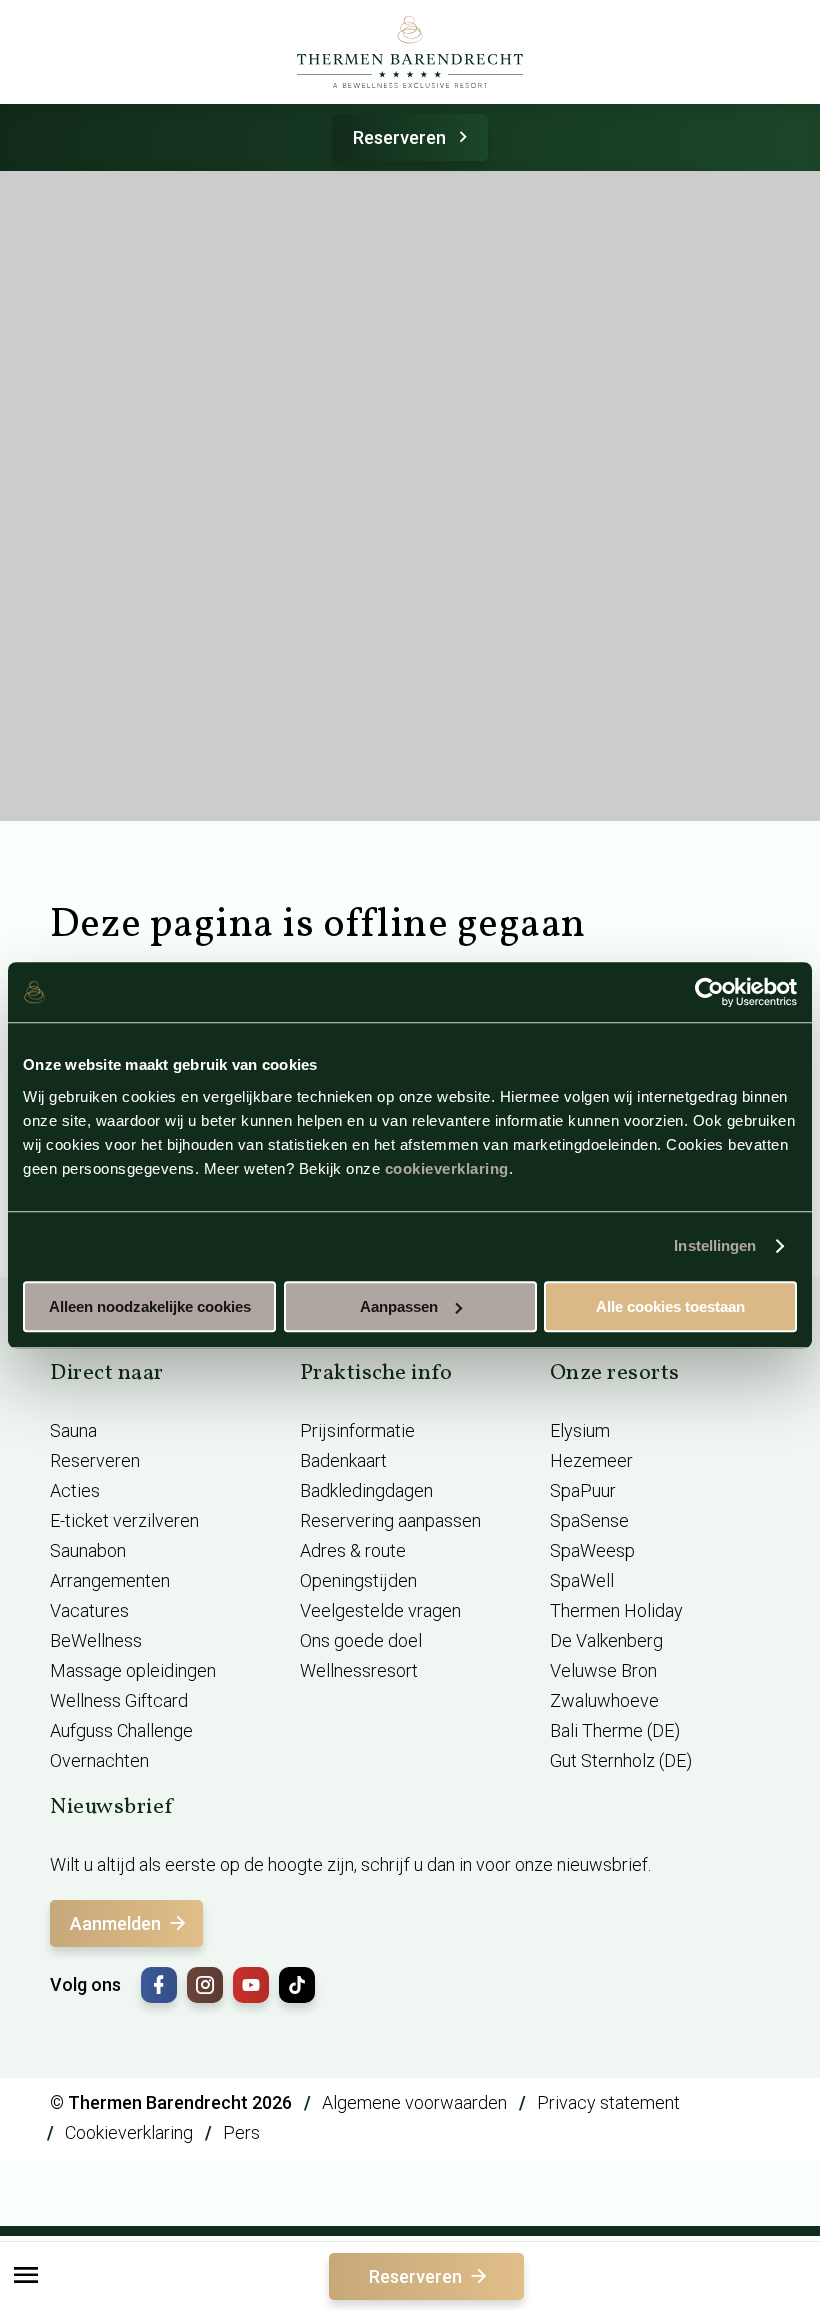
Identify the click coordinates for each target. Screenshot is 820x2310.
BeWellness (96, 1640)
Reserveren (399, 137)
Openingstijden (358, 1580)
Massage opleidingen (133, 1670)
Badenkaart (343, 1460)
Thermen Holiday (616, 1610)
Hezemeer (591, 1460)
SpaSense (589, 1520)
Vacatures (89, 1610)
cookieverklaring (447, 1168)
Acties (75, 1490)
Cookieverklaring (129, 2132)
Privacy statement (608, 2102)
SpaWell (582, 1580)
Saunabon (88, 1550)
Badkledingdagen (366, 1490)
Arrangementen (110, 1580)
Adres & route (353, 1550)
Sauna (73, 1430)
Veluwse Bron (603, 1670)
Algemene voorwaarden (414, 2102)
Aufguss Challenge (121, 1730)
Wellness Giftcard (119, 1700)
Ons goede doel (361, 1640)
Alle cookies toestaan (670, 1306)
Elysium (580, 1430)
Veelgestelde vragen (380, 1610)
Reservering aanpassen (390, 1520)
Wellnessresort (359, 1670)
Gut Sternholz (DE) (621, 1760)
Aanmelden (115, 1923)
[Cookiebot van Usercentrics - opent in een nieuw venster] (709, 992)
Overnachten (99, 1760)
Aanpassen (399, 1306)
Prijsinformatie (357, 1430)
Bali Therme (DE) (615, 1730)
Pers (241, 2132)
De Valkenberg (606, 1640)
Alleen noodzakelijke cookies (150, 1306)
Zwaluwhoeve (604, 1700)
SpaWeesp (592, 1550)
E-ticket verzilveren (124, 1520)
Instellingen (715, 1245)
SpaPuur (583, 1490)
